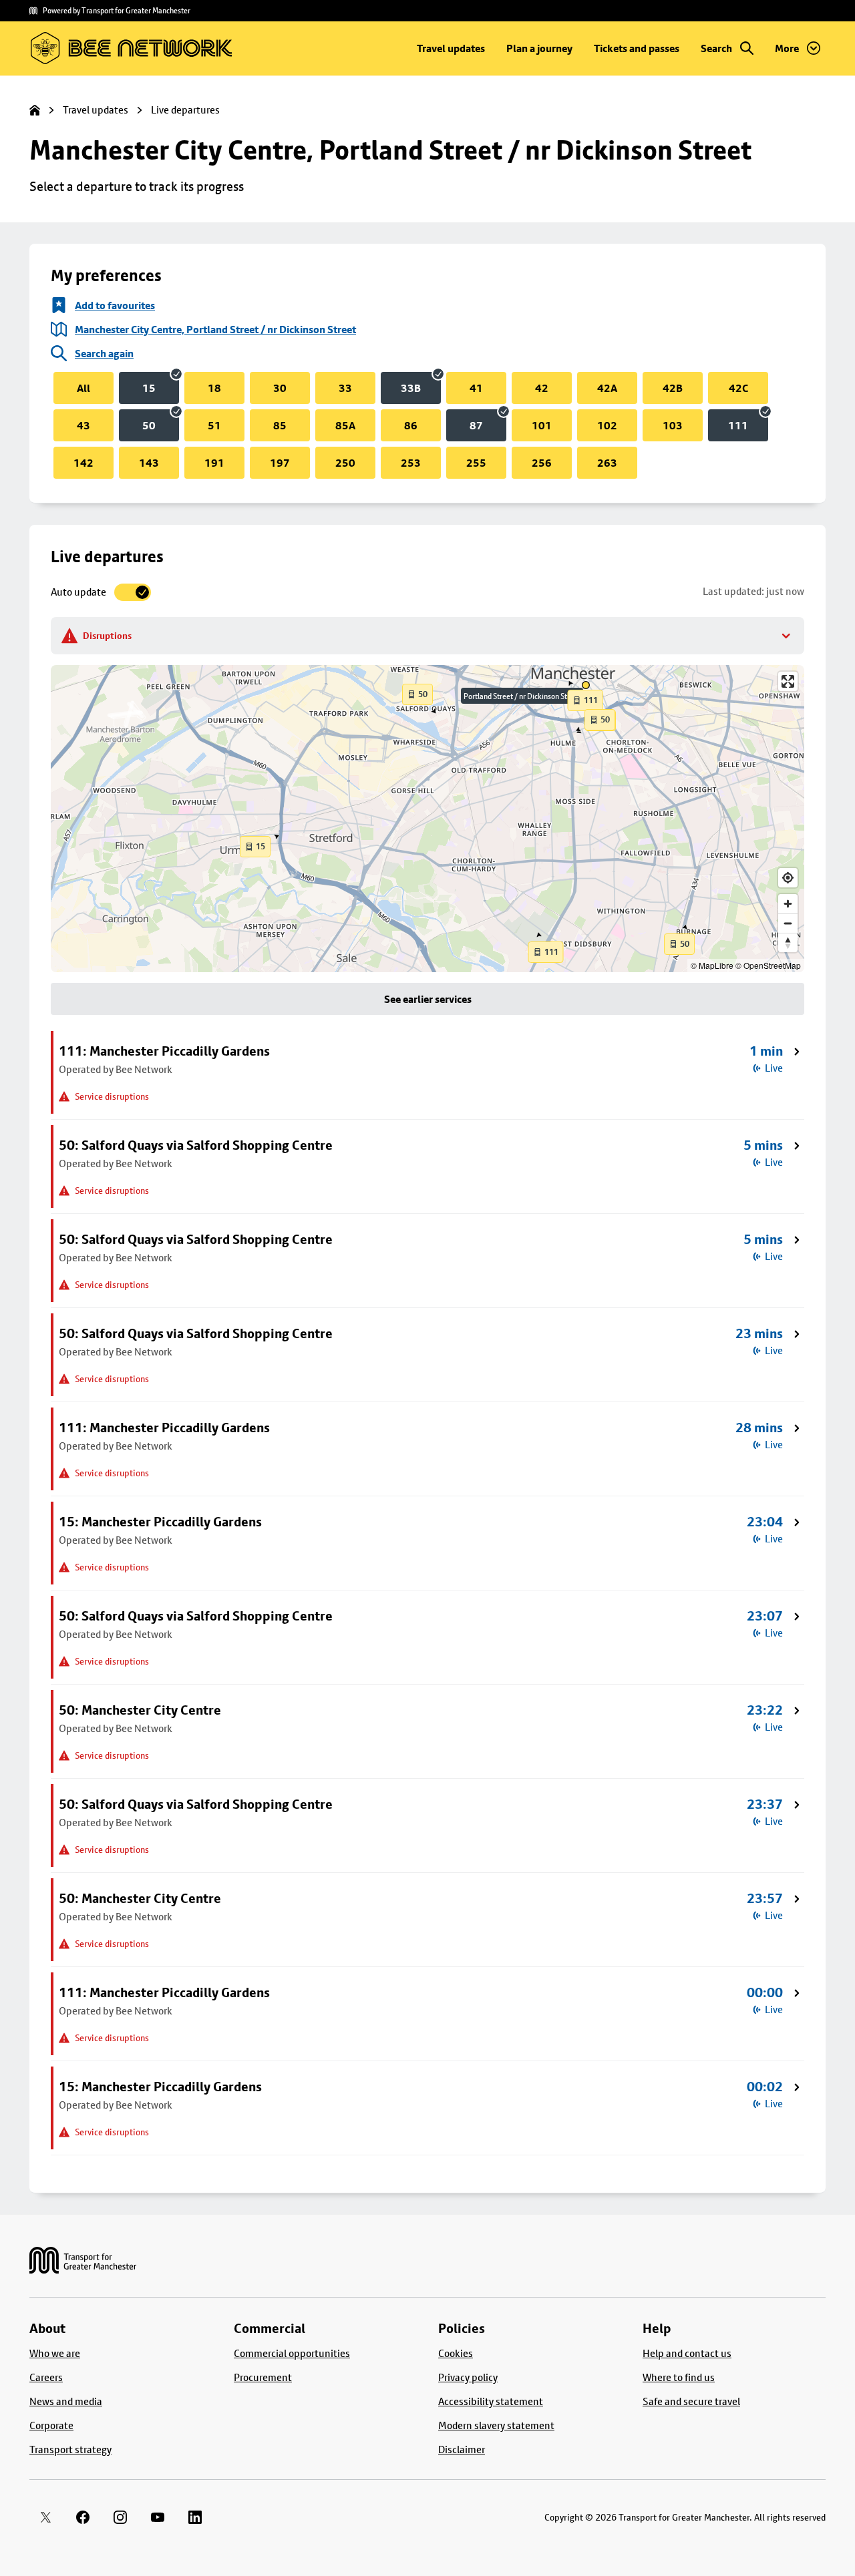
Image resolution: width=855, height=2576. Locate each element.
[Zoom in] (788, 904)
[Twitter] (45, 2517)
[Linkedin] (195, 2517)
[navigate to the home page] (83, 2261)
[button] (417, 694)
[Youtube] (158, 2517)
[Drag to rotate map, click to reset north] (788, 942)
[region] (427, 819)
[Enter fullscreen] (788, 681)
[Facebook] (83, 2517)
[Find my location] (788, 878)
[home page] (35, 110)
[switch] (101, 592)
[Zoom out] (788, 923)
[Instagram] (120, 2517)
